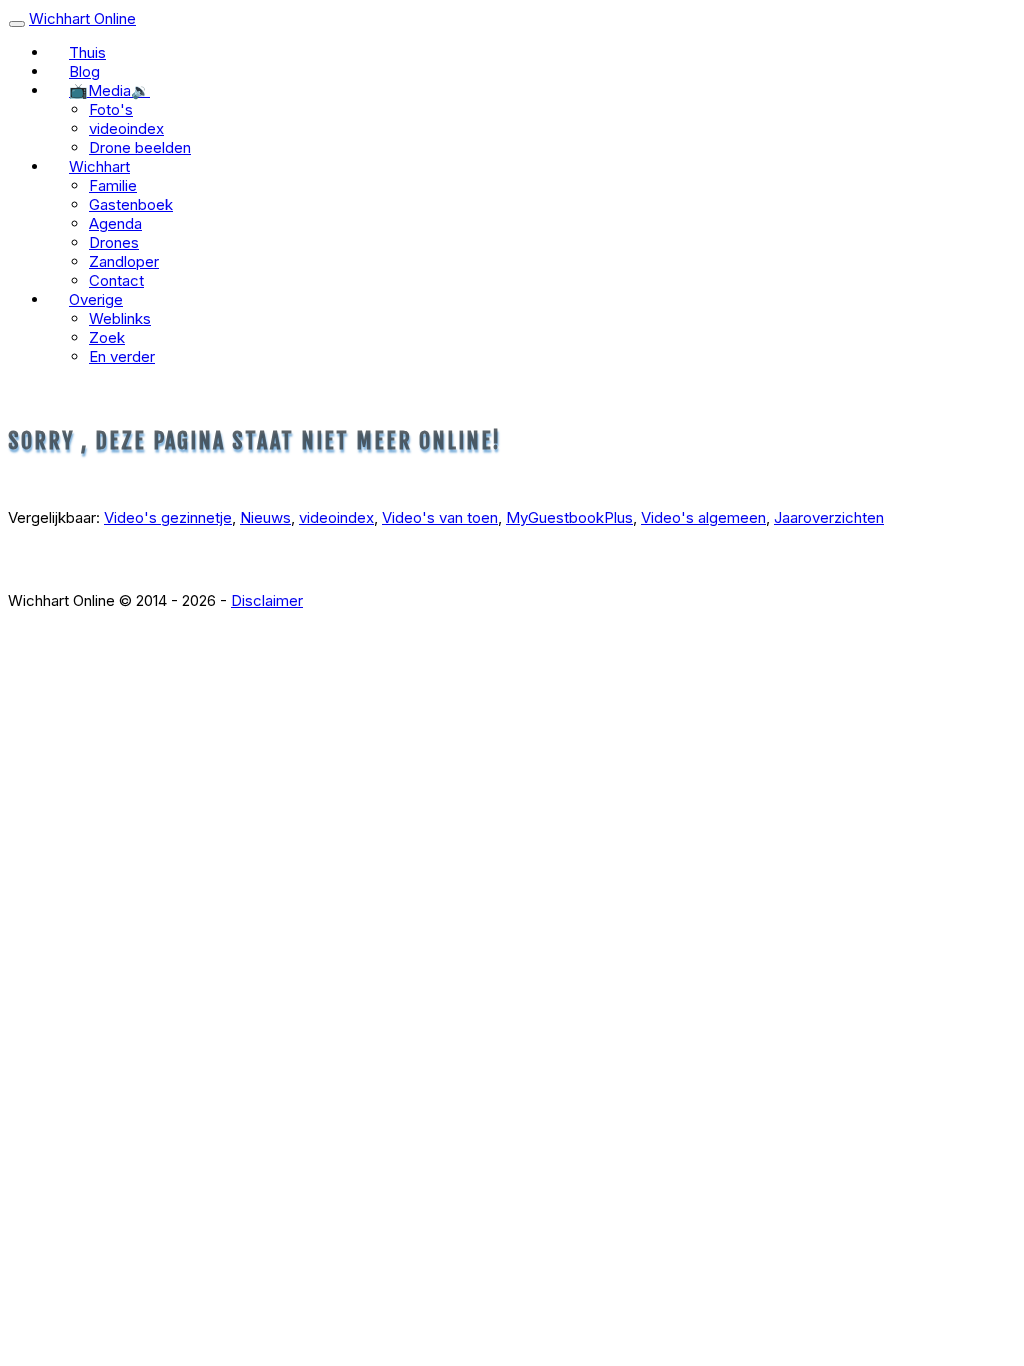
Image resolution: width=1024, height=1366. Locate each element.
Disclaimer (267, 600)
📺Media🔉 (109, 90)
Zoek (107, 337)
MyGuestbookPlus (569, 517)
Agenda (115, 223)
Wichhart (99, 166)
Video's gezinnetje (168, 517)
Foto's (111, 109)
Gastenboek (131, 204)
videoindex (126, 128)
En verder (122, 356)
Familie (113, 185)
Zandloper (124, 261)
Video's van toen (440, 517)
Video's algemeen (703, 517)
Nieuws (265, 517)
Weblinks (120, 318)
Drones (114, 242)
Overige (96, 299)
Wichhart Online (82, 18)
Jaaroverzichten (829, 517)
